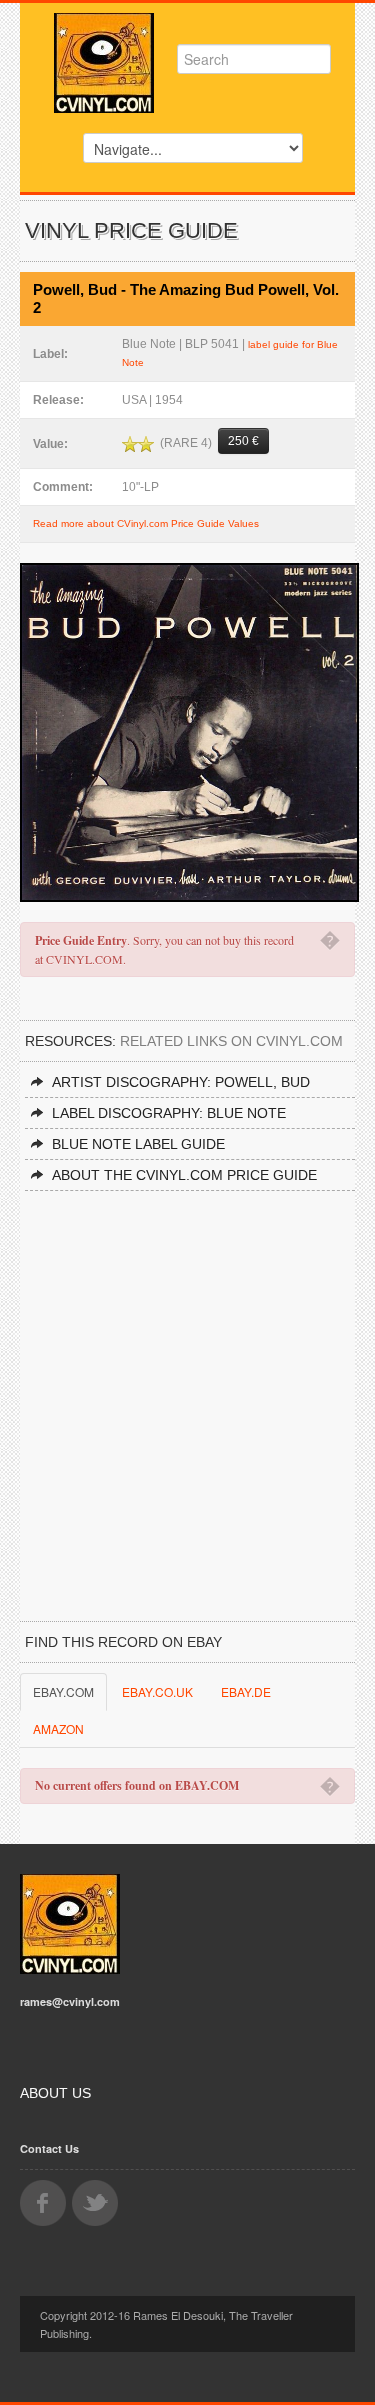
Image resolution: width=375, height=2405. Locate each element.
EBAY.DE (246, 1691)
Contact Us (49, 2148)
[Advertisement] (187, 1388)
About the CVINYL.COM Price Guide (184, 1175)
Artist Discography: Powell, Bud (181, 1082)
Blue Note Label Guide (138, 1144)
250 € (243, 441)
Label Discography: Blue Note (169, 1113)
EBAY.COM (63, 1691)
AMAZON (58, 1728)
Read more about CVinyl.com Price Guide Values (146, 523)
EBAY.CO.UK (157, 1691)
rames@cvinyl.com (70, 2001)
